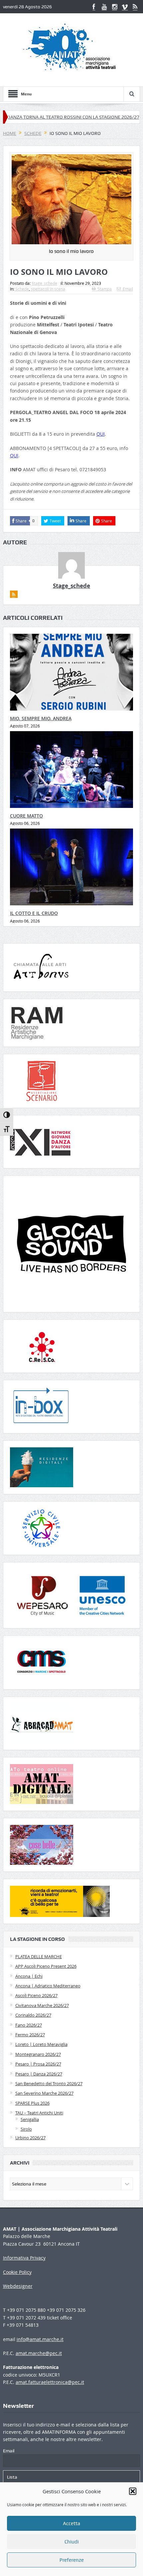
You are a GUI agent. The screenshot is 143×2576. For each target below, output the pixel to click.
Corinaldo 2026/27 (33, 2015)
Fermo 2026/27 (30, 2035)
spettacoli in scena (48, 289)
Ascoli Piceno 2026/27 (36, 1995)
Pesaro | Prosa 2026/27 (38, 2064)
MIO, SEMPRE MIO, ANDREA (41, 718)
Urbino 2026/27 (30, 2138)
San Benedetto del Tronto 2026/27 (49, 2083)
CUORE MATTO (26, 816)
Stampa (105, 289)
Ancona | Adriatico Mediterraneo (48, 1986)
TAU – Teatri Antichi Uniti (39, 2113)
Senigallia (30, 2119)
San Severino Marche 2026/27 (44, 2093)
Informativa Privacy (24, 2258)
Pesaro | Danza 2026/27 (39, 2074)
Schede (22, 289)
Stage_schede (44, 283)
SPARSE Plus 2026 (32, 2103)
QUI (101, 434)
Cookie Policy (17, 2272)
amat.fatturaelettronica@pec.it (50, 2382)
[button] (133, 2491)
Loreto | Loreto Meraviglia (41, 2044)
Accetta (71, 2523)
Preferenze (72, 2560)
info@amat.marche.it (40, 2339)
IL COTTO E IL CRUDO (34, 913)
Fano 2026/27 (29, 2025)
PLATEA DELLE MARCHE (39, 1957)
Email (128, 289)
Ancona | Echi (29, 1976)
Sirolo (26, 2129)
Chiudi (72, 2542)
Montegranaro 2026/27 (38, 2054)
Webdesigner (18, 2286)
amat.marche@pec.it (39, 2353)
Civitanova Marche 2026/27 (42, 2005)
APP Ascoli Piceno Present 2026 (46, 1966)
